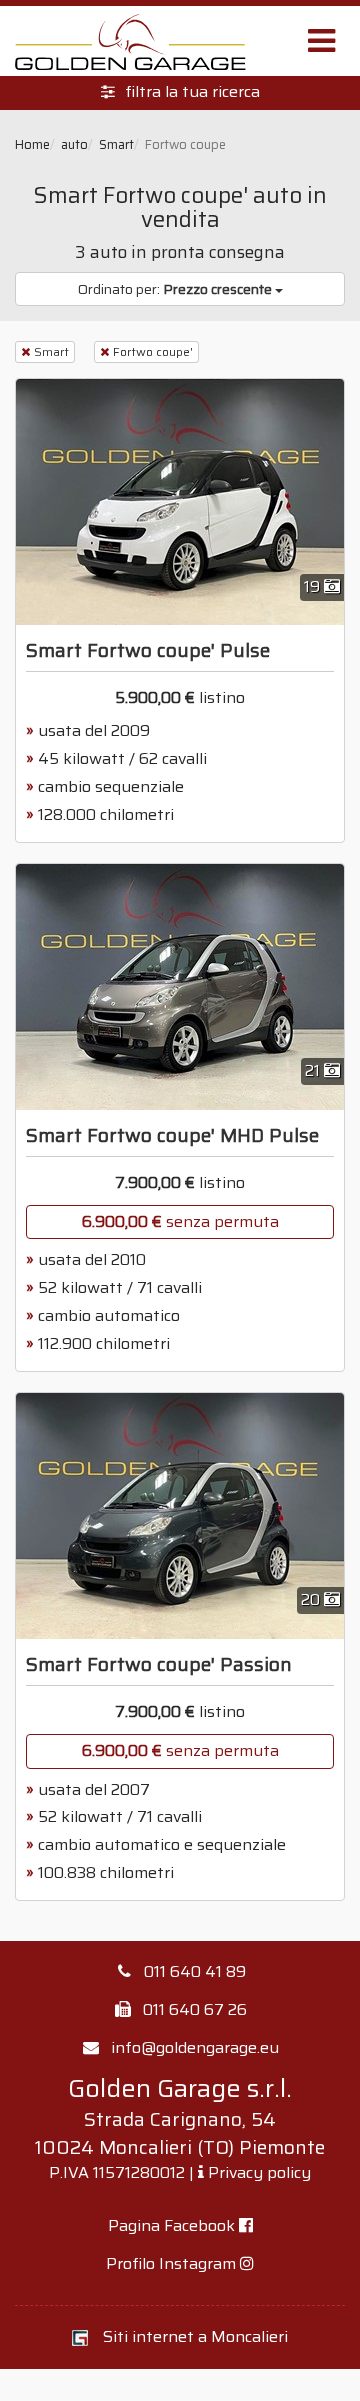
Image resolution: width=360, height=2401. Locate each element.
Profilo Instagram (173, 2263)
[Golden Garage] (130, 41)
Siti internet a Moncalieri (195, 2336)
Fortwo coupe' (153, 351)
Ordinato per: (175, 289)
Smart (51, 351)
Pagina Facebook (173, 2225)
